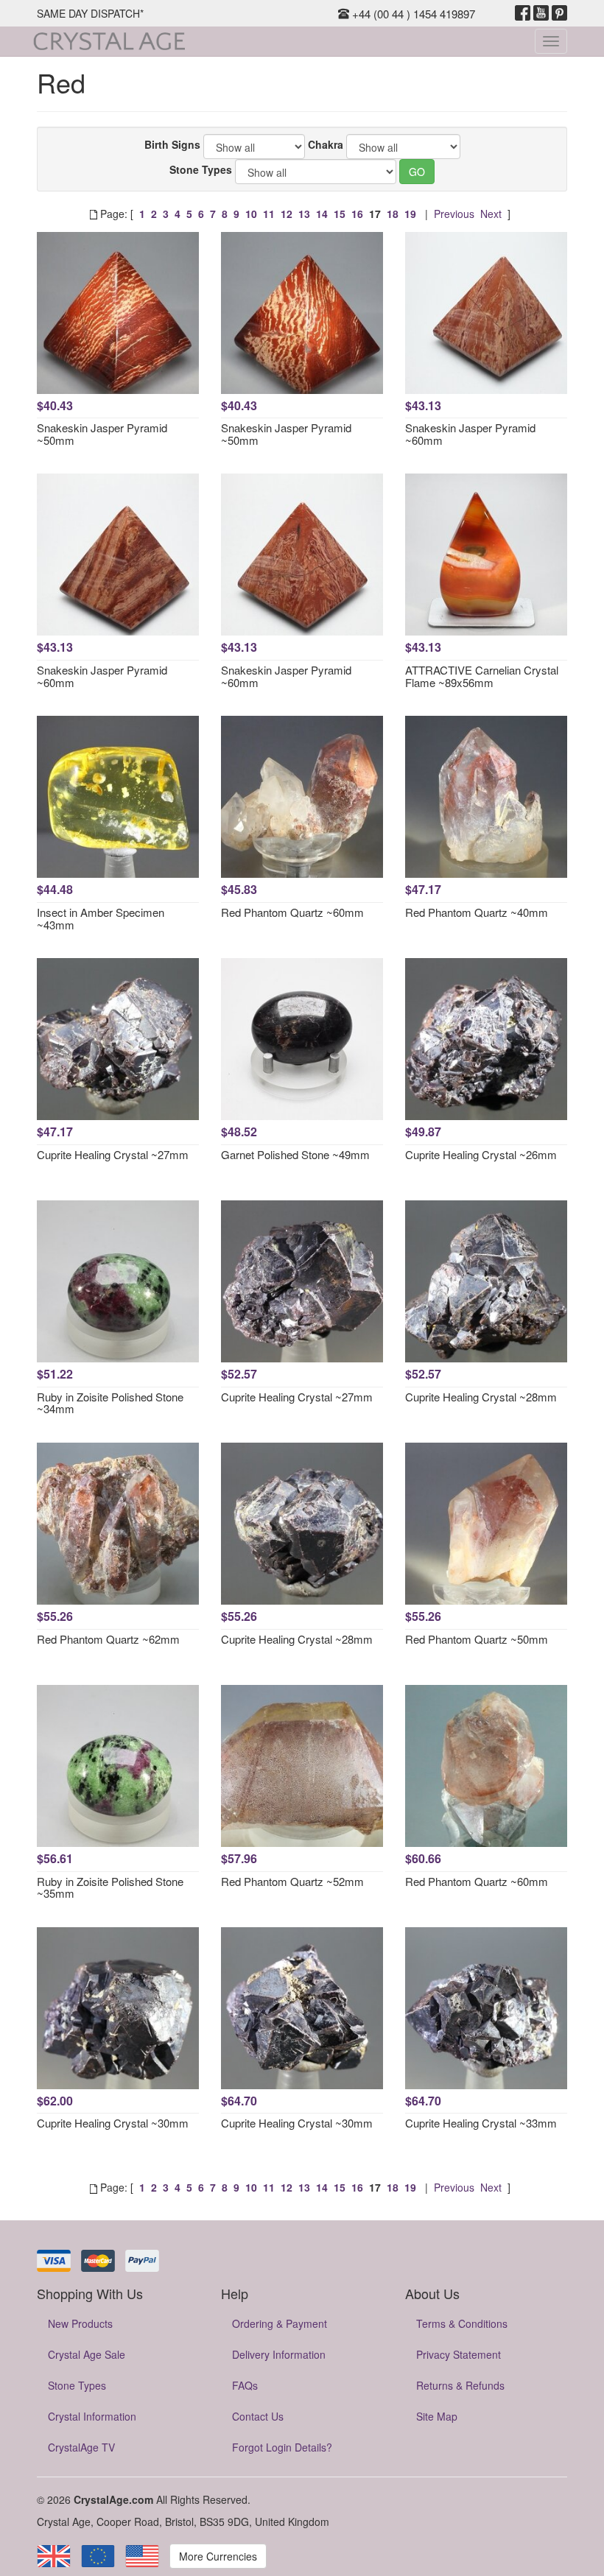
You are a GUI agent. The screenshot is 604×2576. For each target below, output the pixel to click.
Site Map (437, 2416)
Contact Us (258, 2416)
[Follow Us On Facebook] (523, 13)
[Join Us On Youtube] (541, 13)
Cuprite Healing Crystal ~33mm (481, 2123)
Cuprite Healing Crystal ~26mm (481, 1154)
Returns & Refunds (460, 2385)
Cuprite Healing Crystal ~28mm (481, 1397)
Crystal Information (92, 2416)
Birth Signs (172, 144)
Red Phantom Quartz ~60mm (292, 912)
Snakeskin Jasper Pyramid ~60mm (470, 434)
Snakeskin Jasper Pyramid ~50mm (102, 434)
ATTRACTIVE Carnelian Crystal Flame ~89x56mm (482, 676)
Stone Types (201, 169)
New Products (80, 2323)
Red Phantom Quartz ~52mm (292, 1881)
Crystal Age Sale (87, 2354)
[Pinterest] (559, 13)
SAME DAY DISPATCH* (90, 13)
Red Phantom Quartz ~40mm (477, 912)
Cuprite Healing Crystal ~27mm (113, 1154)
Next (491, 214)
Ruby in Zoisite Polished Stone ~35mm (110, 1887)
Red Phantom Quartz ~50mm (477, 1639)
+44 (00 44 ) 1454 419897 (412, 14)
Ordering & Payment (280, 2323)
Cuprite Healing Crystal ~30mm (113, 2123)
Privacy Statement (459, 2354)
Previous (454, 214)
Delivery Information (279, 2354)
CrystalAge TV (81, 2447)
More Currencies (218, 2556)
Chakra (326, 144)
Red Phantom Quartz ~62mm (108, 1639)
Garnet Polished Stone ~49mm (295, 1154)
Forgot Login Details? (282, 2447)
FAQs (245, 2385)
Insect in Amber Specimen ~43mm (101, 918)
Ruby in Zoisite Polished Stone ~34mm (110, 1403)
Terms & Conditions (462, 2323)
